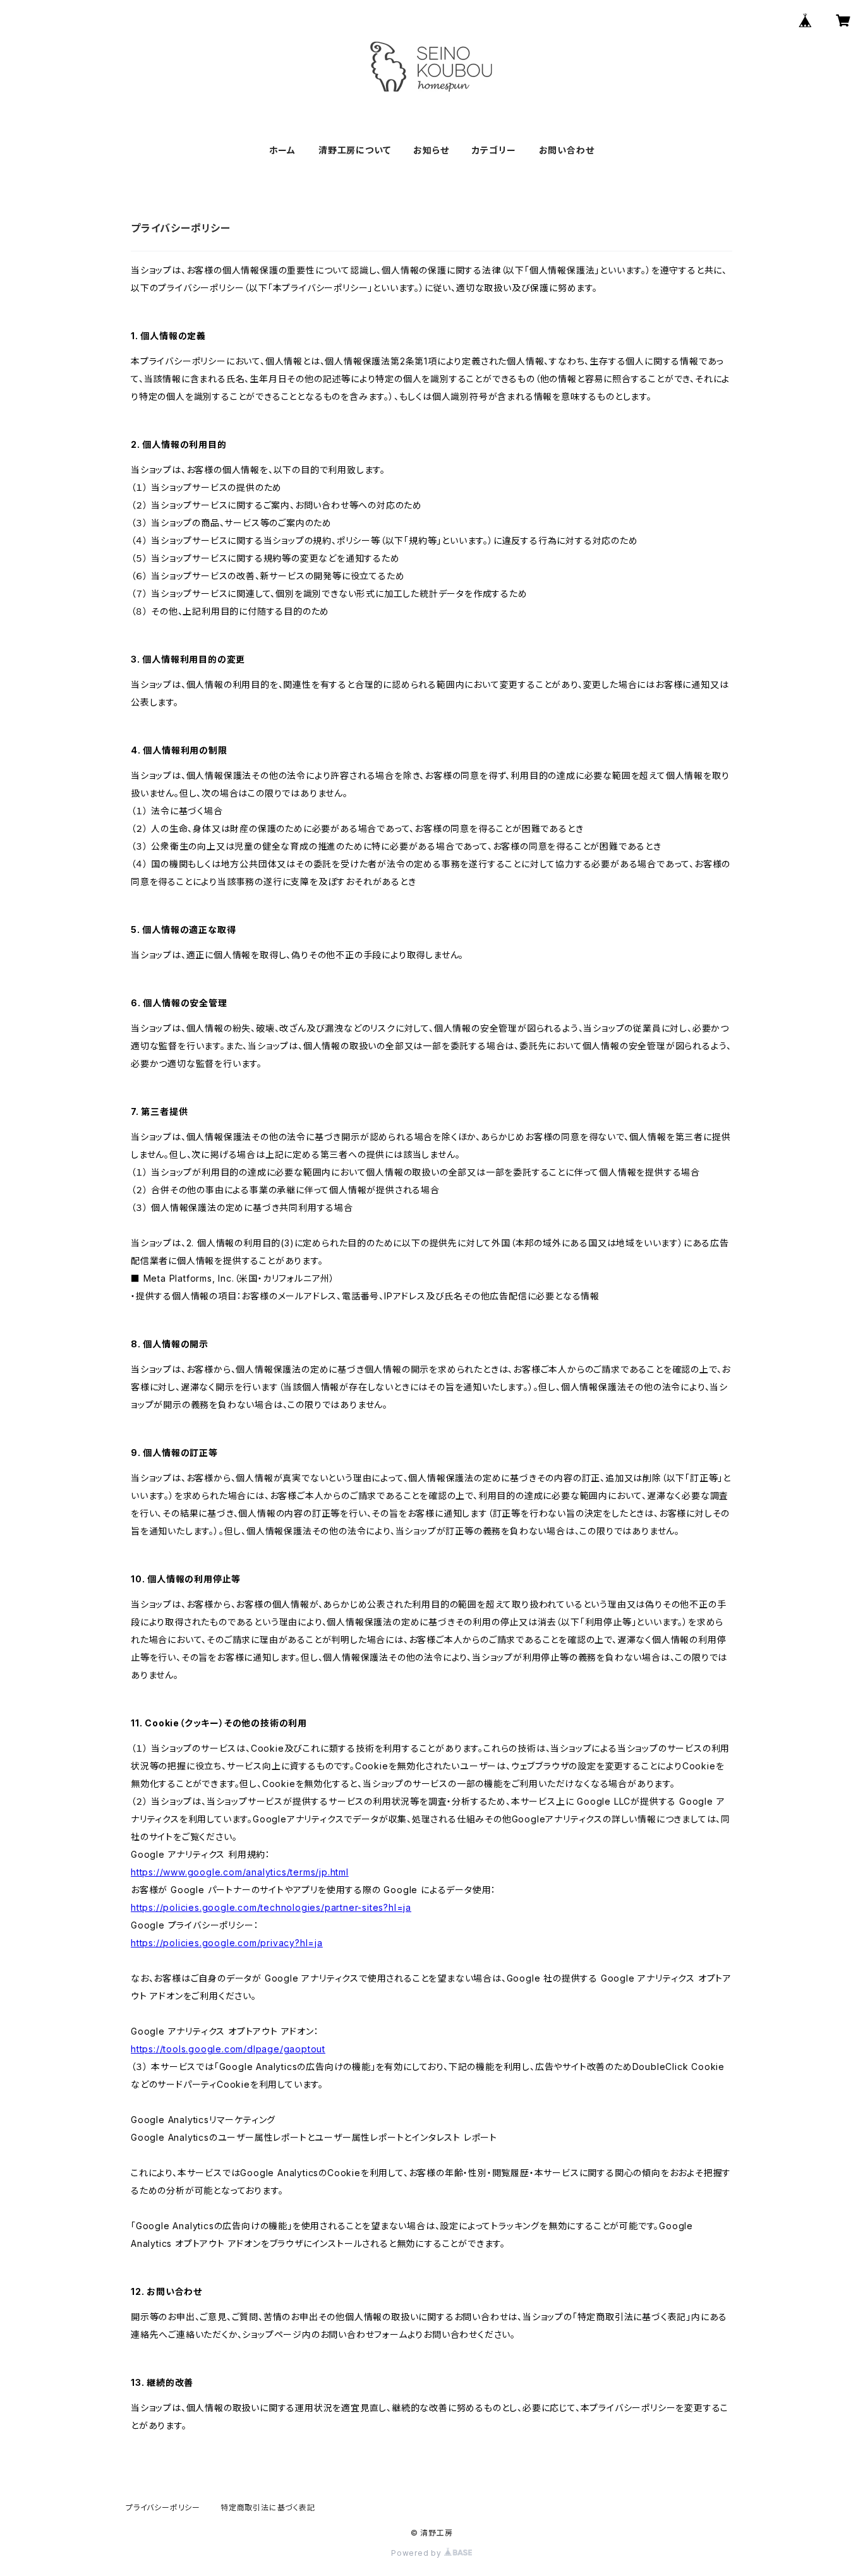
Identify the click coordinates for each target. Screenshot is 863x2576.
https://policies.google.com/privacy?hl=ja (227, 1943)
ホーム (282, 150)
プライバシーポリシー (163, 2507)
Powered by (418, 2553)
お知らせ (431, 150)
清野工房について (354, 150)
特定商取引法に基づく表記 (268, 2507)
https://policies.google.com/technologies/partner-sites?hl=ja (271, 1907)
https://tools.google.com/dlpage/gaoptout (228, 2049)
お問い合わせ (567, 150)
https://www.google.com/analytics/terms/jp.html (240, 1872)
